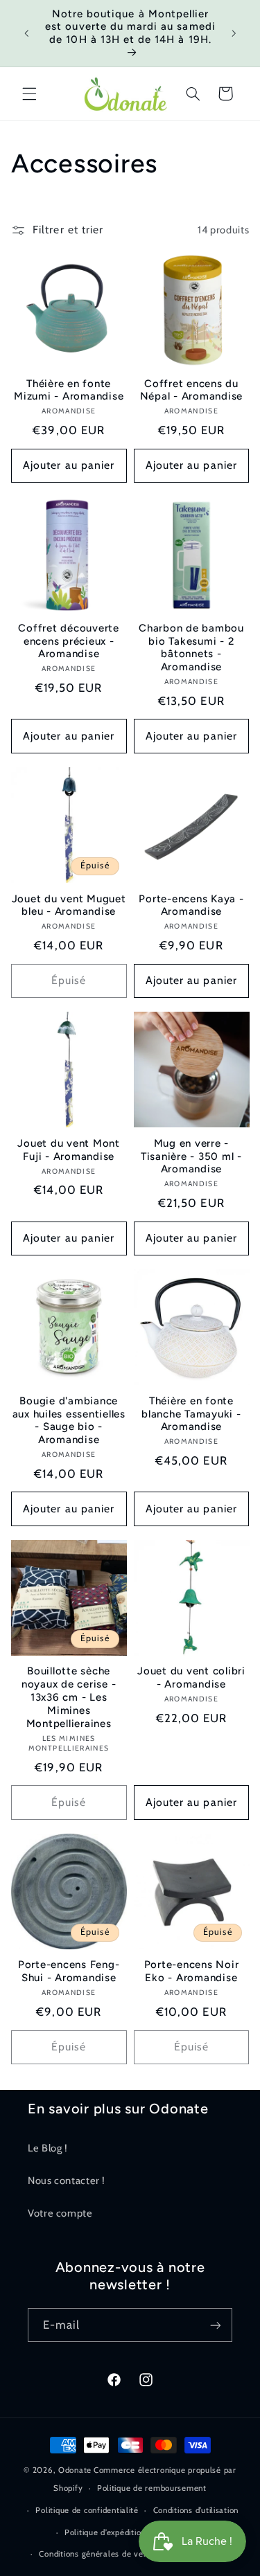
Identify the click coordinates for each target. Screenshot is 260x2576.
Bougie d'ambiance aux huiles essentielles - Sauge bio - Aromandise (69, 1420)
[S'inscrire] (216, 2325)
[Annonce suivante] (234, 33)
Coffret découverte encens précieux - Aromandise (69, 641)
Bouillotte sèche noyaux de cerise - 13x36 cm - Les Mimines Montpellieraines (69, 1697)
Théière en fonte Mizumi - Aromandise (69, 390)
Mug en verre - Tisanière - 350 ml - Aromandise (191, 1156)
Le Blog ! (48, 2148)
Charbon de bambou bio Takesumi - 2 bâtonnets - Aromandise (191, 647)
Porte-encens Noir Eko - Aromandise (192, 1971)
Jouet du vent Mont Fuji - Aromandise (69, 1150)
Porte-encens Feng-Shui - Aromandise (69, 1971)
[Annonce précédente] (26, 33)
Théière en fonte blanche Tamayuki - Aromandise (191, 1414)
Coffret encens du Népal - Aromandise (192, 390)
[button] (29, 93)
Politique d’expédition (105, 2532)
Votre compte (60, 2213)
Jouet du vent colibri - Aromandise (191, 1678)
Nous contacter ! (67, 2181)
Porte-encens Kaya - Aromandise (191, 905)
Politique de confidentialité (87, 2510)
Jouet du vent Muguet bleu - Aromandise (69, 905)
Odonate (75, 2470)
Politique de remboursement (152, 2488)
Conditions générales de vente (97, 2554)
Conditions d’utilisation (196, 2510)
